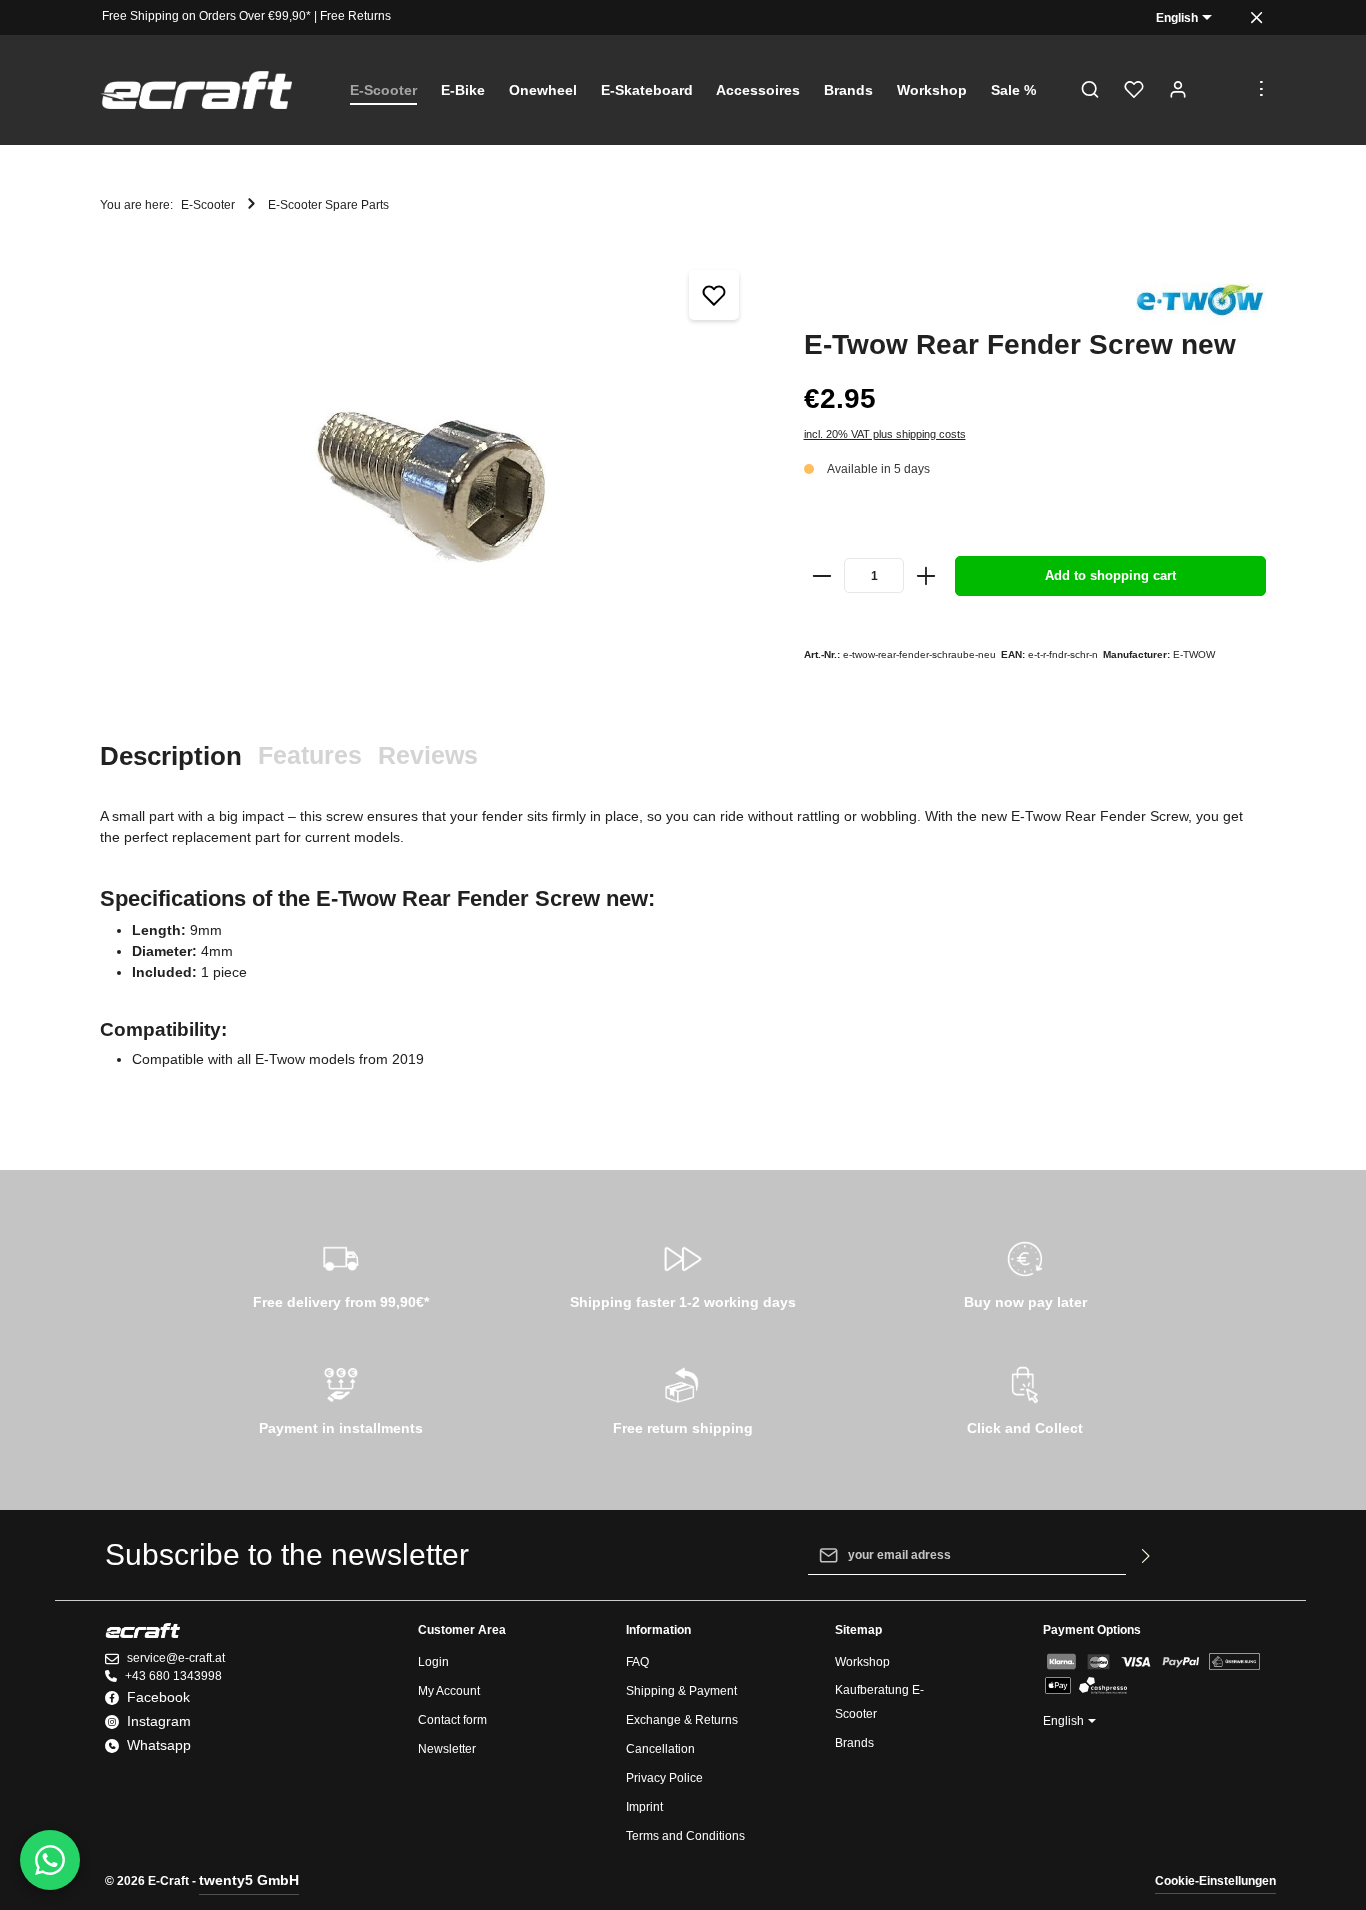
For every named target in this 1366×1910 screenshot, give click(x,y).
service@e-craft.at (176, 1658)
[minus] (823, 576)
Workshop (862, 1662)
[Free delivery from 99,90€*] (341, 1272)
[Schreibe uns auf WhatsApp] (50, 1860)
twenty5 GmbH (249, 1880)
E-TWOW (1194, 654)
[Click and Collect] (1025, 1398)
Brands (854, 1743)
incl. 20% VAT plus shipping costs (885, 434)
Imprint (644, 1807)
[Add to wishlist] (714, 295)
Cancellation (660, 1749)
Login (433, 1662)
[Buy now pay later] (1025, 1272)
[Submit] (1146, 1555)
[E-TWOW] (1201, 300)
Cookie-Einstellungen (1215, 1881)
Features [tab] (310, 755)
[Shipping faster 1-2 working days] (683, 1272)
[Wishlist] (1134, 90)
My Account (449, 1691)
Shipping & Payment (681, 1691)
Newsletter (447, 1749)
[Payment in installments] (341, 1398)
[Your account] (1178, 90)
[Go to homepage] (196, 90)
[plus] (926, 576)
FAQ (637, 1662)
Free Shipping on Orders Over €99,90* (206, 16)
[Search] (1090, 90)
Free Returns (355, 16)
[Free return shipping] (683, 1398)
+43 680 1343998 (173, 1676)
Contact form (452, 1720)
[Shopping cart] (1222, 90)
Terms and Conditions (685, 1836)
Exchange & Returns (682, 1720)
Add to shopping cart (1110, 575)
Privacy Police (664, 1778)
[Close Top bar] (1256, 17)
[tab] (171, 756)
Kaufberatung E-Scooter (879, 1702)
